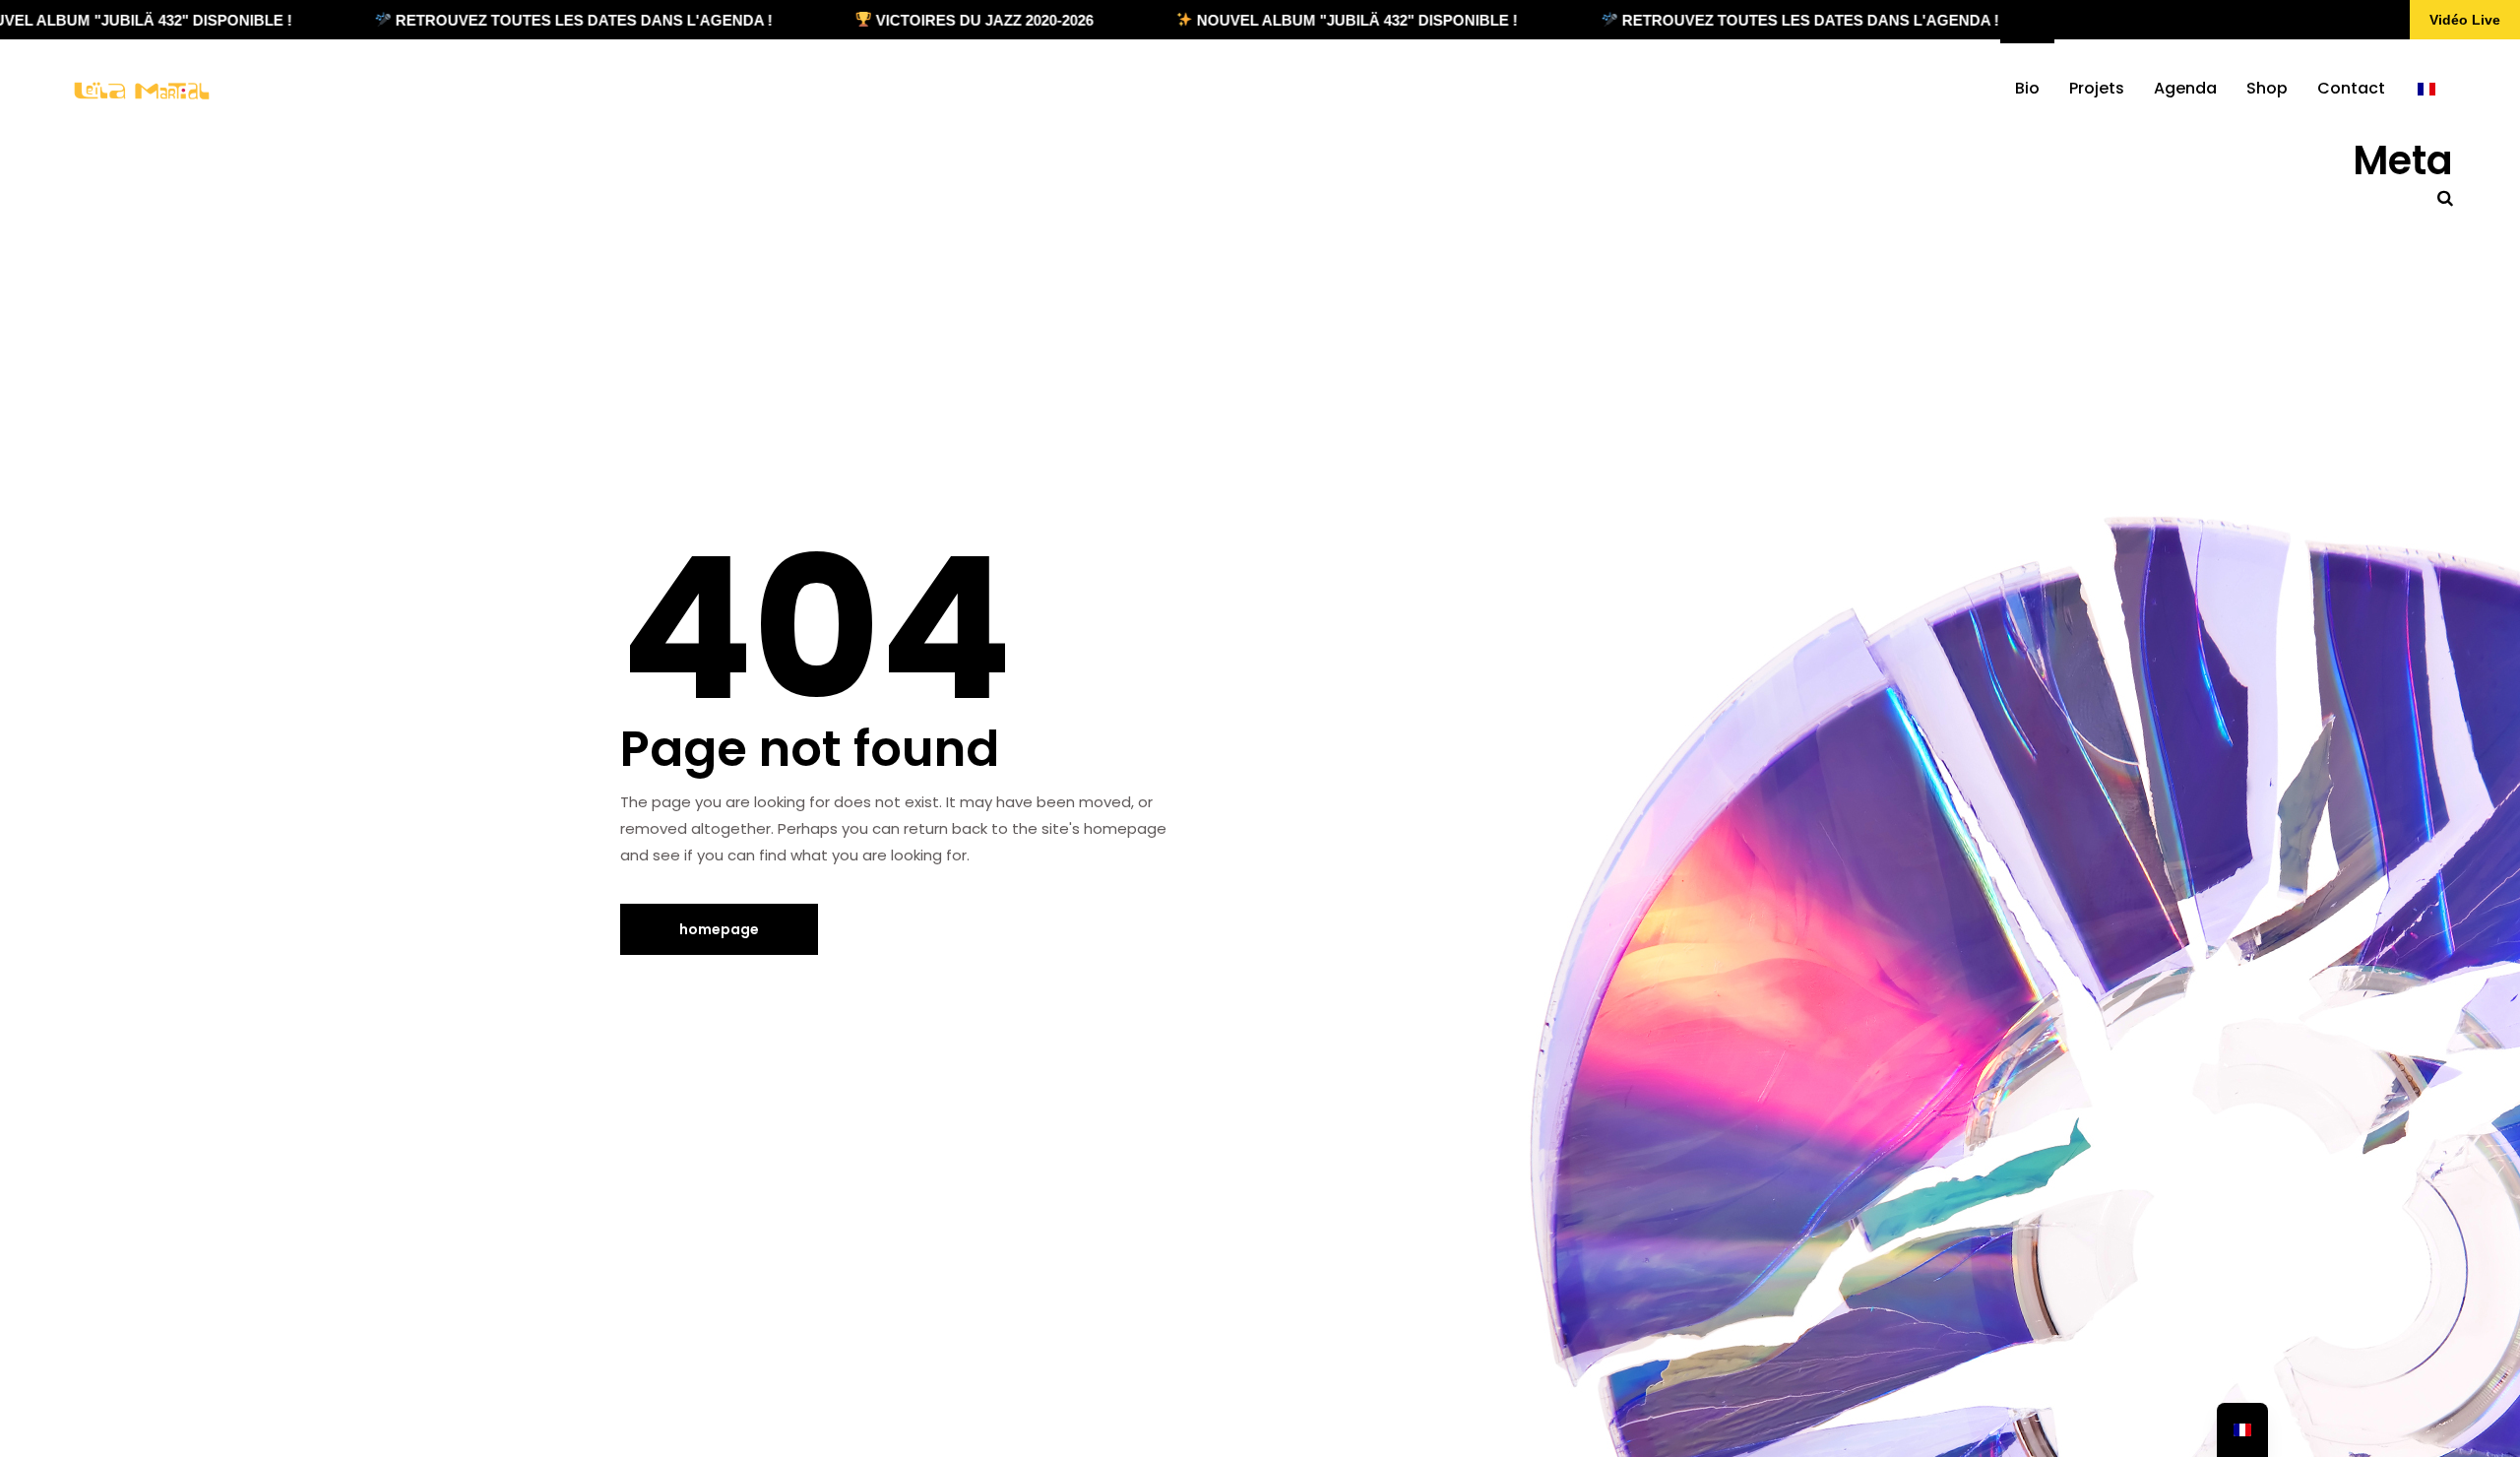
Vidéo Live (2465, 20)
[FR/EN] (2426, 89)
